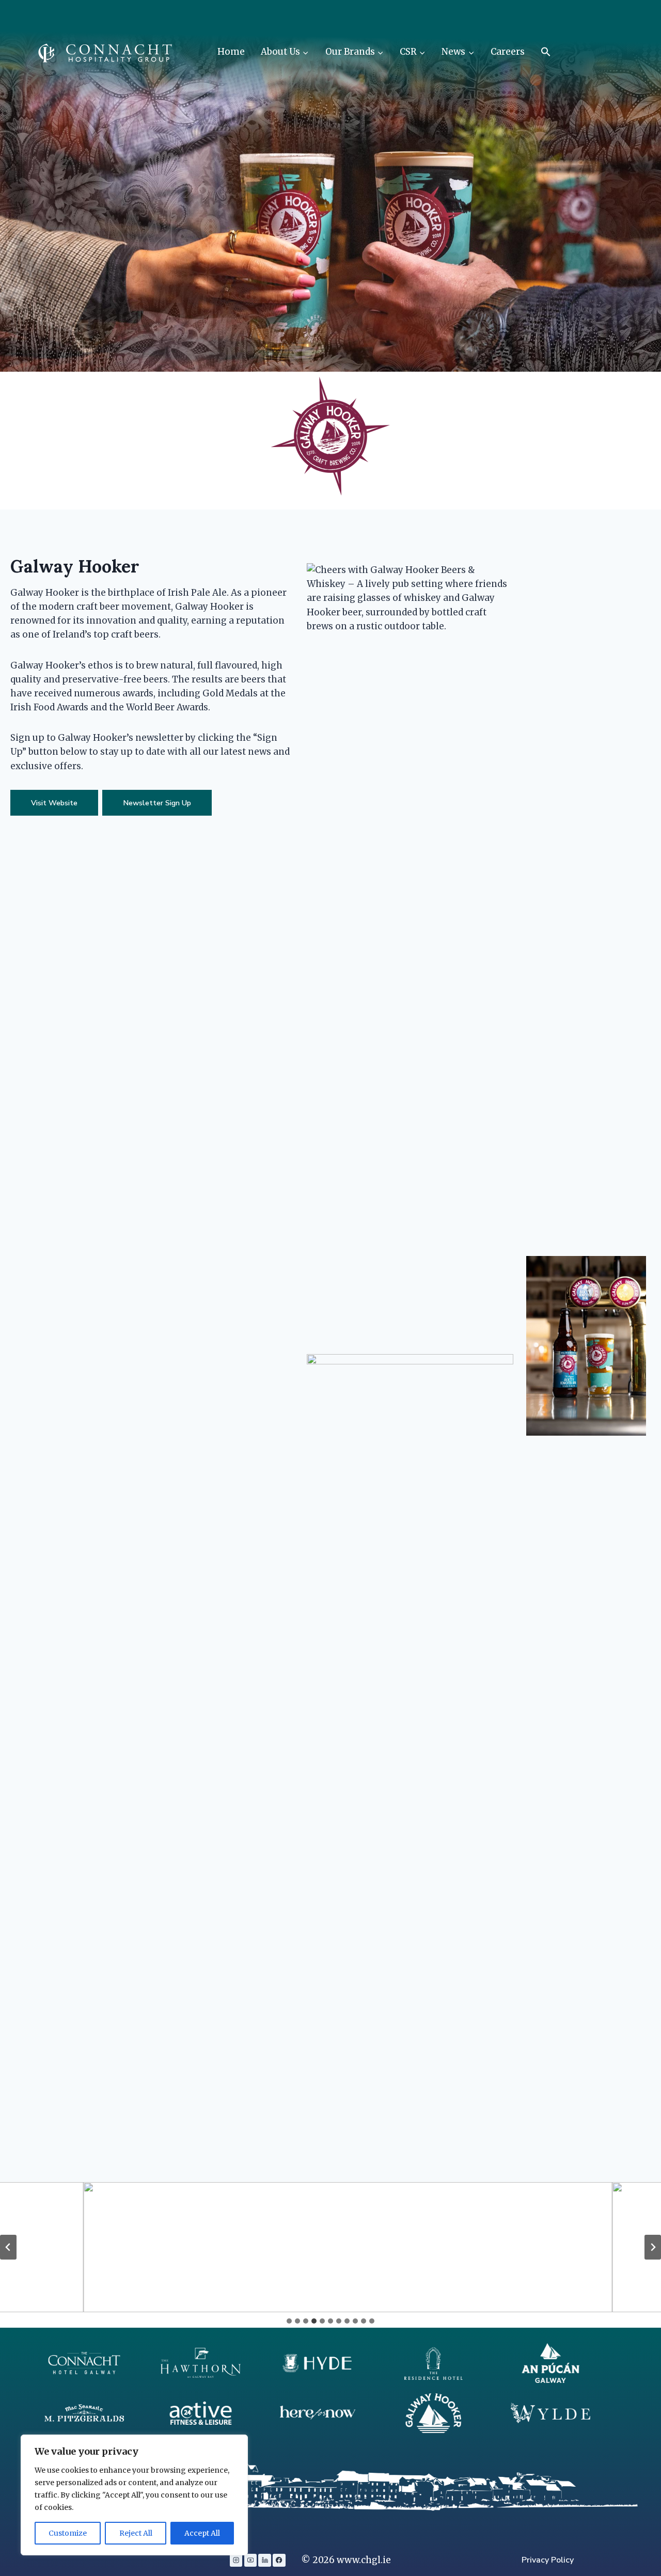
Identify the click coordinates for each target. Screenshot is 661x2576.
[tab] (289, 2321)
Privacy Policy (548, 2560)
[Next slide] (653, 2247)
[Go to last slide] (8, 2247)
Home (231, 52)
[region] (134, 2495)
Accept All (202, 2533)
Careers (508, 52)
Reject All (136, 2533)
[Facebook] (279, 2560)
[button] (546, 52)
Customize (68, 2533)
